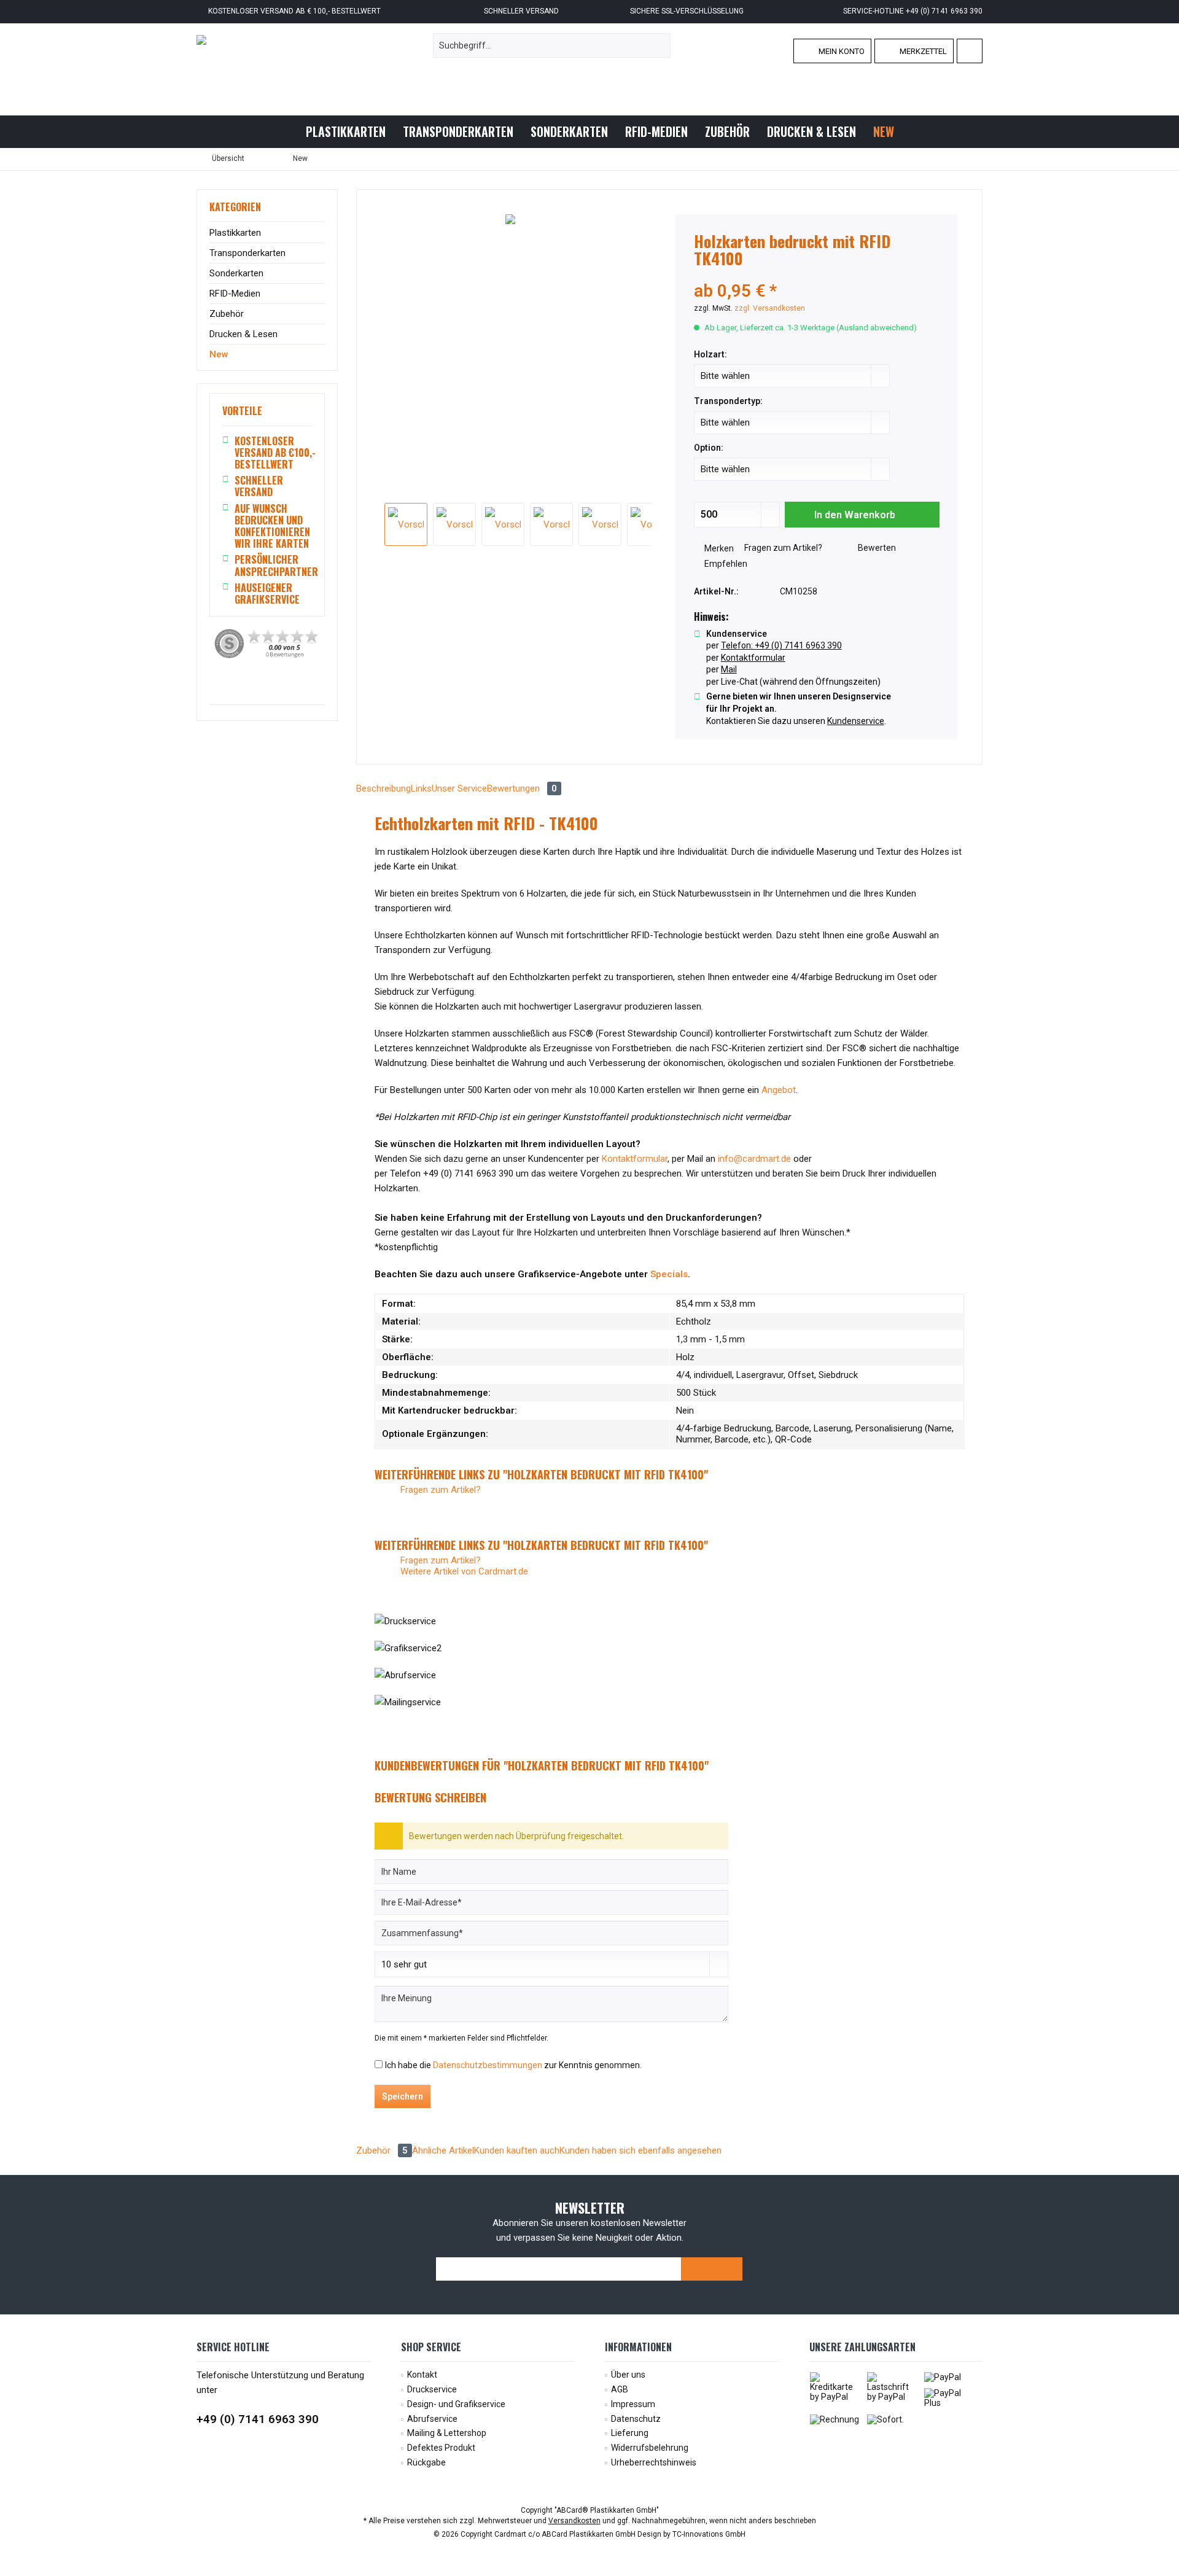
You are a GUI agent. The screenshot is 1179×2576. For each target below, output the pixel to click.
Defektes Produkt (441, 2448)
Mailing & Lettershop (447, 2433)
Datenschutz (636, 2419)
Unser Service (459, 788)
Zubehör (227, 314)
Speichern (403, 2096)
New (219, 354)
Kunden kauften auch (517, 2150)
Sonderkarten (236, 273)
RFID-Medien (235, 294)
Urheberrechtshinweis (654, 2462)
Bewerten (876, 548)
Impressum (633, 2404)
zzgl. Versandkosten (770, 308)
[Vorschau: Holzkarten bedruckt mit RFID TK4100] (406, 524)
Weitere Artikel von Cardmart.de (463, 1571)
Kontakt (422, 2375)
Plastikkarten (235, 233)
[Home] (287, 132)
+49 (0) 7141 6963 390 (258, 2419)
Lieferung (630, 2433)
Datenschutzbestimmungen (488, 2065)
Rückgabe (426, 2462)
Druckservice (432, 2389)
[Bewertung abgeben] (817, 275)
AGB (620, 2389)
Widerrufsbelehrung (650, 2448)
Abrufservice (432, 2419)
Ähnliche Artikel (443, 2150)
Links (421, 788)
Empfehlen (725, 564)
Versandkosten (574, 2521)
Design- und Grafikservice (456, 2404)
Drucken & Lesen (243, 334)
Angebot (779, 1090)
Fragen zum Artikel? (782, 548)
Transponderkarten (247, 253)
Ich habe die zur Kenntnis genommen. (513, 2065)
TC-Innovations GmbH (709, 2534)
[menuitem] (970, 51)
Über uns (628, 2375)
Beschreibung (383, 788)
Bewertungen (522, 788)
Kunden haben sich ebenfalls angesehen (640, 2150)
